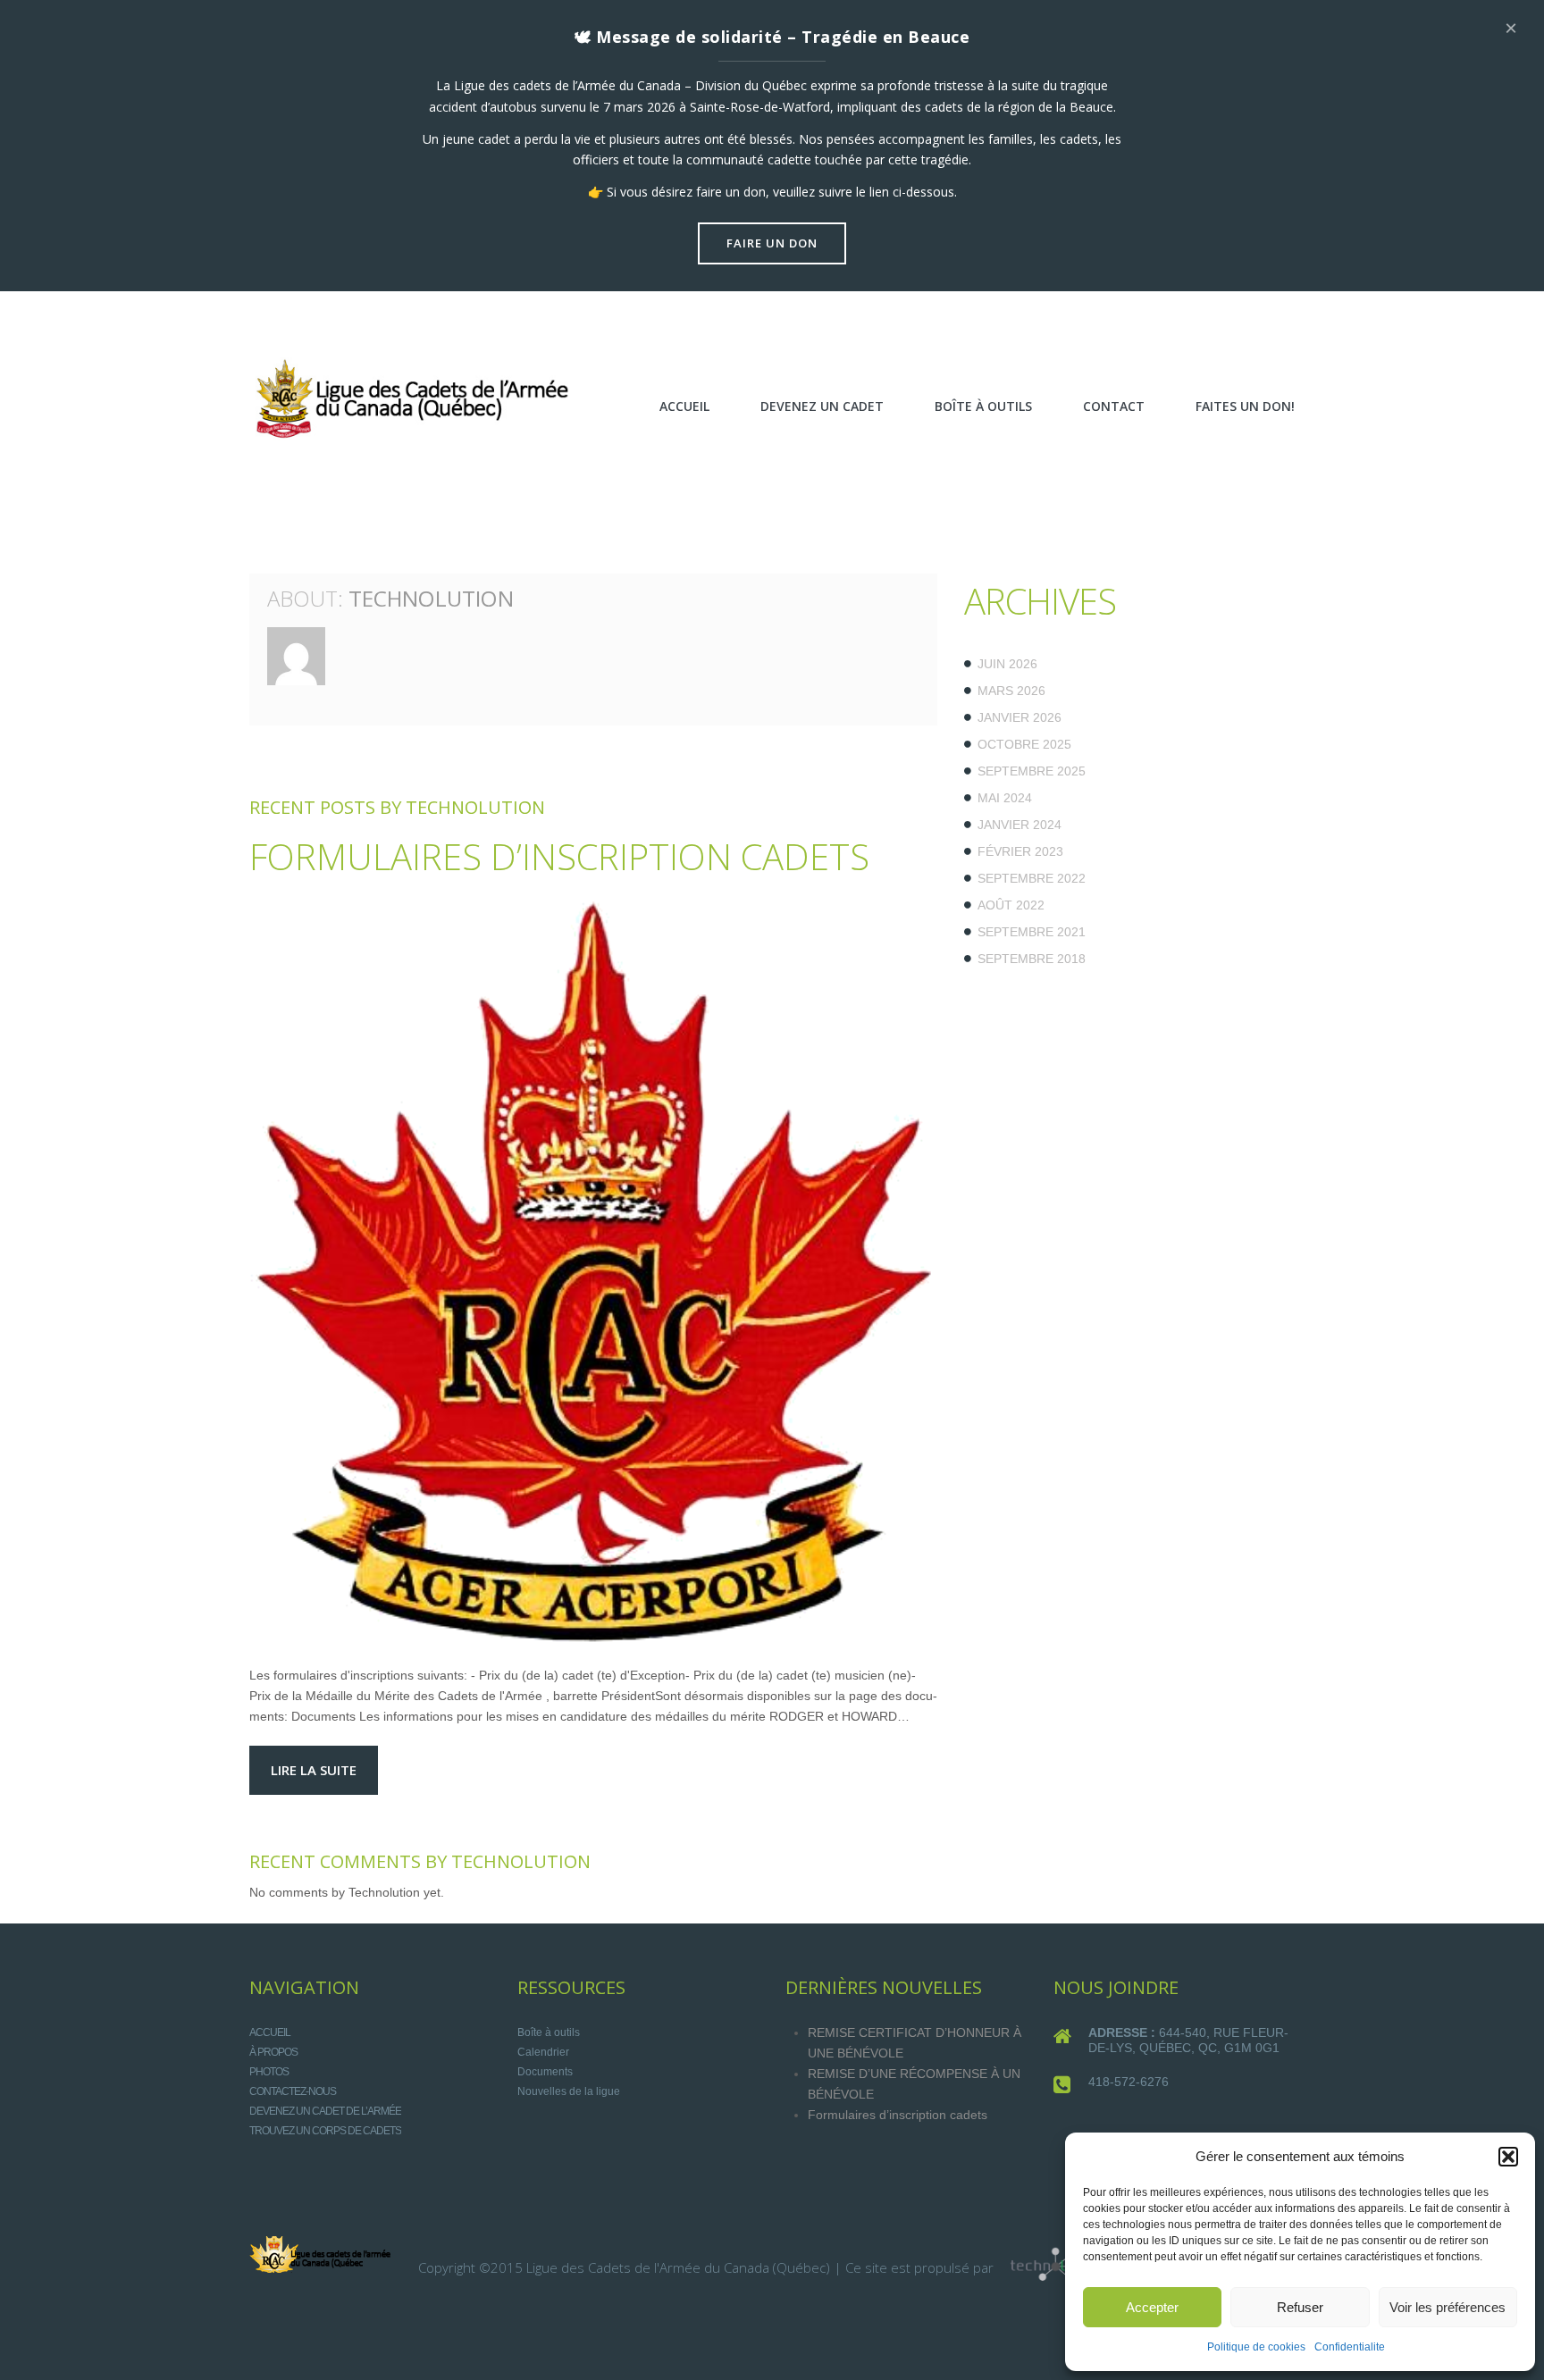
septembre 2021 (1032, 932)
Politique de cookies (1256, 2347)
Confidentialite (1350, 2347)
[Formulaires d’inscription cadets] (593, 1273)
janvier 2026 (1020, 717)
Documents (545, 2072)
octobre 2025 (1024, 744)
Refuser (1300, 2307)
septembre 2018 (1032, 959)
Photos (269, 2072)
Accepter (1152, 2307)
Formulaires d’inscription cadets (559, 856)
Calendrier (543, 2052)
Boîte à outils (549, 2032)
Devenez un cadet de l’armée (325, 2111)
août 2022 (1011, 905)
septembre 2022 (1032, 878)
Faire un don (772, 243)
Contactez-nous (293, 2091)
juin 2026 (1007, 664)
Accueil (270, 2032)
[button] (1508, 2157)
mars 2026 (1011, 691)
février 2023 (1020, 851)
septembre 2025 (1032, 771)
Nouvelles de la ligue (569, 2091)
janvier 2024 (1020, 825)
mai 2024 (1005, 798)
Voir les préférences (1447, 2307)
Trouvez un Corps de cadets (325, 2131)
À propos (273, 2052)
